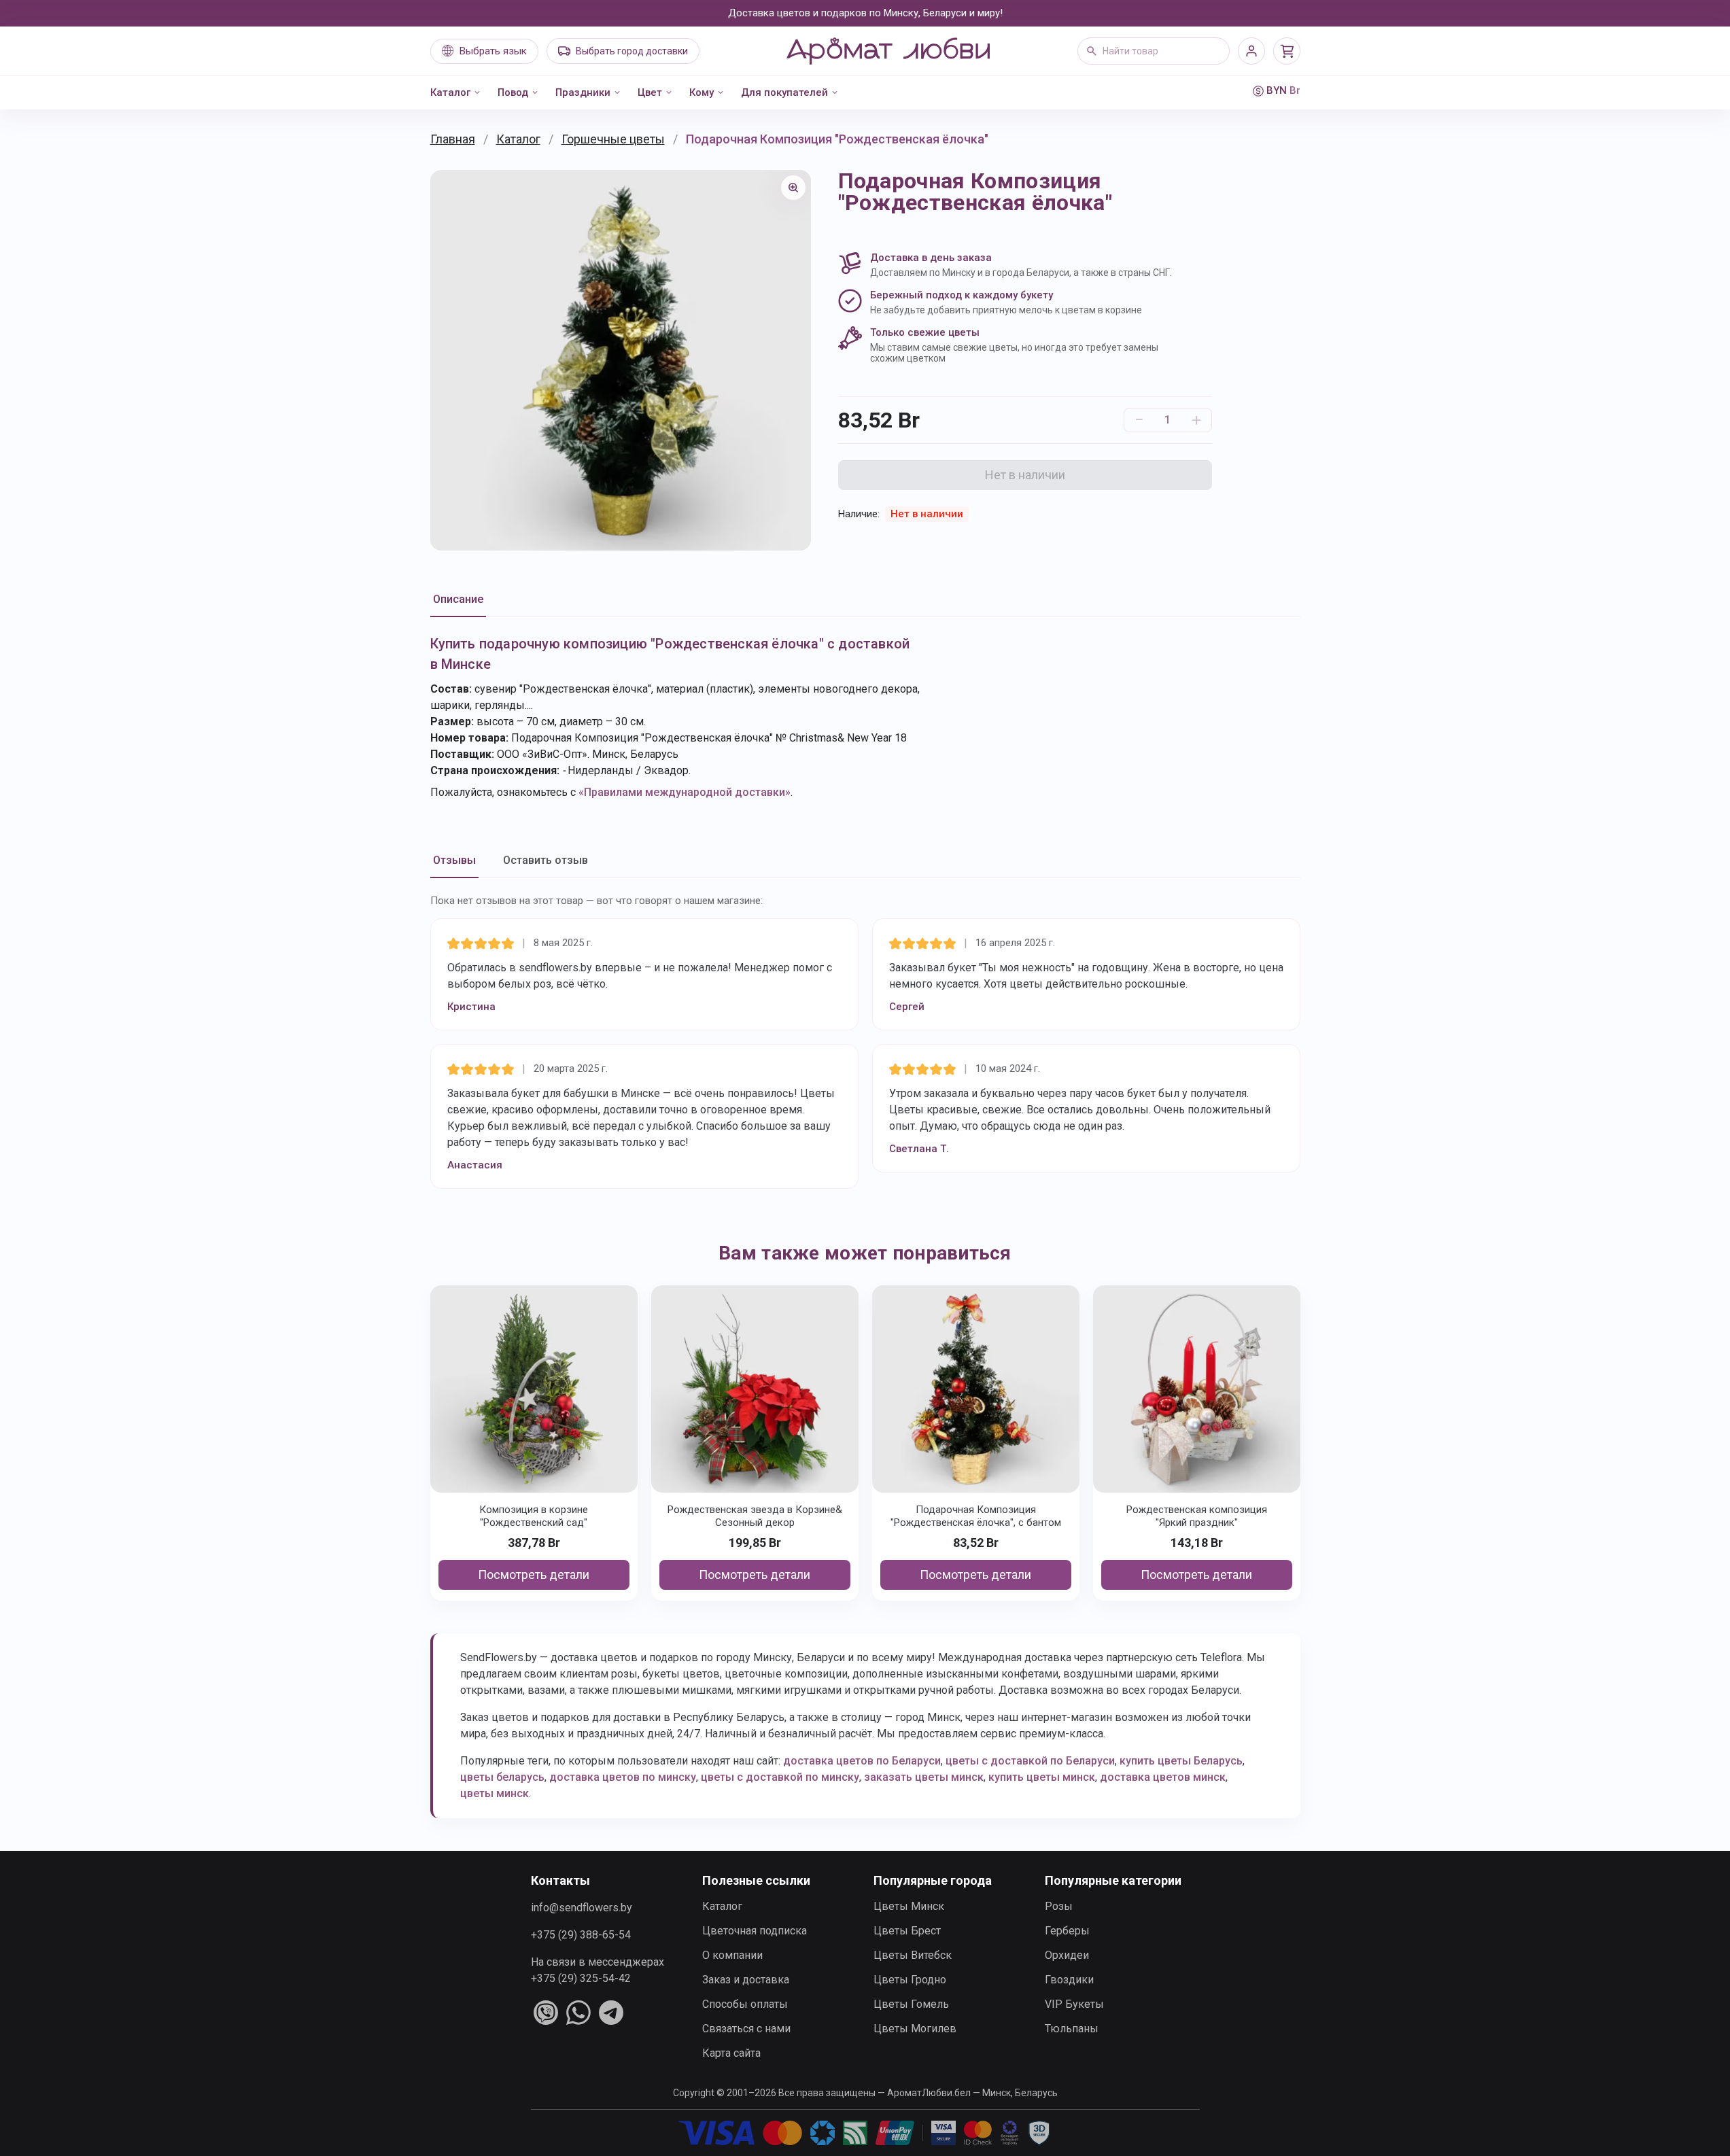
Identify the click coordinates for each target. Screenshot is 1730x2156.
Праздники (583, 92)
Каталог (450, 92)
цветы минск (495, 1793)
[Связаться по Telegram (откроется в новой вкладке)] (611, 2013)
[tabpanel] (865, 717)
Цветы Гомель (911, 2004)
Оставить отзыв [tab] (546, 860)
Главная (453, 139)
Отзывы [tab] (454, 860)
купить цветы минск (1042, 1777)
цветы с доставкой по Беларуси (1030, 1761)
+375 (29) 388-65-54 (581, 1935)
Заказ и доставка (746, 1980)
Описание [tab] (458, 599)
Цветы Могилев (915, 2029)
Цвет (650, 92)
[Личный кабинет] (1251, 51)
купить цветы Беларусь (1181, 1761)
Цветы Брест (907, 1931)
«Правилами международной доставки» (685, 792)
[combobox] (1154, 51)
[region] (621, 360)
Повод (513, 92)
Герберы (1067, 1931)
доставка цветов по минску (623, 1777)
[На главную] (888, 51)
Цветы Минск (909, 1906)
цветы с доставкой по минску (780, 1777)
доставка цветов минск (1163, 1777)
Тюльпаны (1072, 2029)
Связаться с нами (746, 2029)
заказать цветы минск (924, 1777)
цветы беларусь (502, 1777)
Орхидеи (1067, 1955)
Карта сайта (731, 2053)
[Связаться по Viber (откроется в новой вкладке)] (546, 2013)
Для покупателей (784, 92)
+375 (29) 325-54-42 (581, 1978)
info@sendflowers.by (582, 1908)
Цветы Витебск (913, 1955)
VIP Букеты (1074, 2004)
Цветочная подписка (755, 1931)
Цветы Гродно (910, 1980)
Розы (1059, 1906)
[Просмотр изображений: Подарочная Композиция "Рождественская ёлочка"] (793, 188)
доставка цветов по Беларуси (862, 1761)
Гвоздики (1069, 1980)
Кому (702, 92)
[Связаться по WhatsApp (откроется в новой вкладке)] (578, 2013)
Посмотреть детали (534, 1575)
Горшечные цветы (613, 139)
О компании (732, 1955)
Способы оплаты (745, 2004)
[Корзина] (1287, 51)
